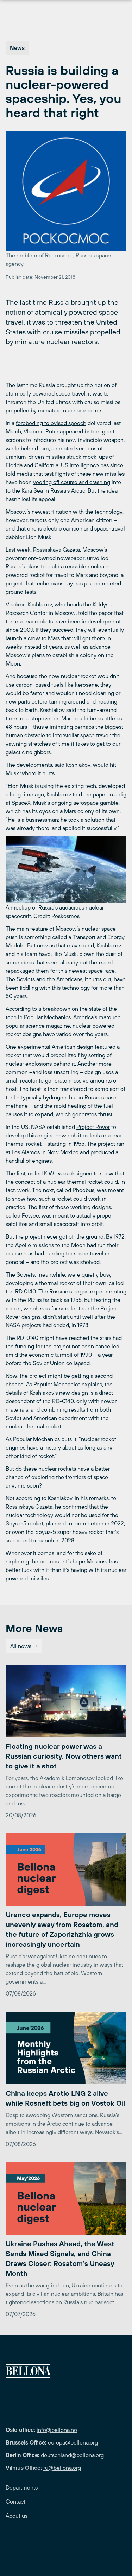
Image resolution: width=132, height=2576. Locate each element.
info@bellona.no (57, 2430)
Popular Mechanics (47, 1017)
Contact (15, 2501)
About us (17, 2516)
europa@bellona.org (73, 2442)
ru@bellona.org (62, 2468)
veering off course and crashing (72, 482)
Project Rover (93, 1127)
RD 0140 (26, 1291)
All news (21, 1646)
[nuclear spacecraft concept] (66, 870)
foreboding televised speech (51, 423)
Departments (22, 2487)
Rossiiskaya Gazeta (56, 550)
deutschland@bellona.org (72, 2455)
